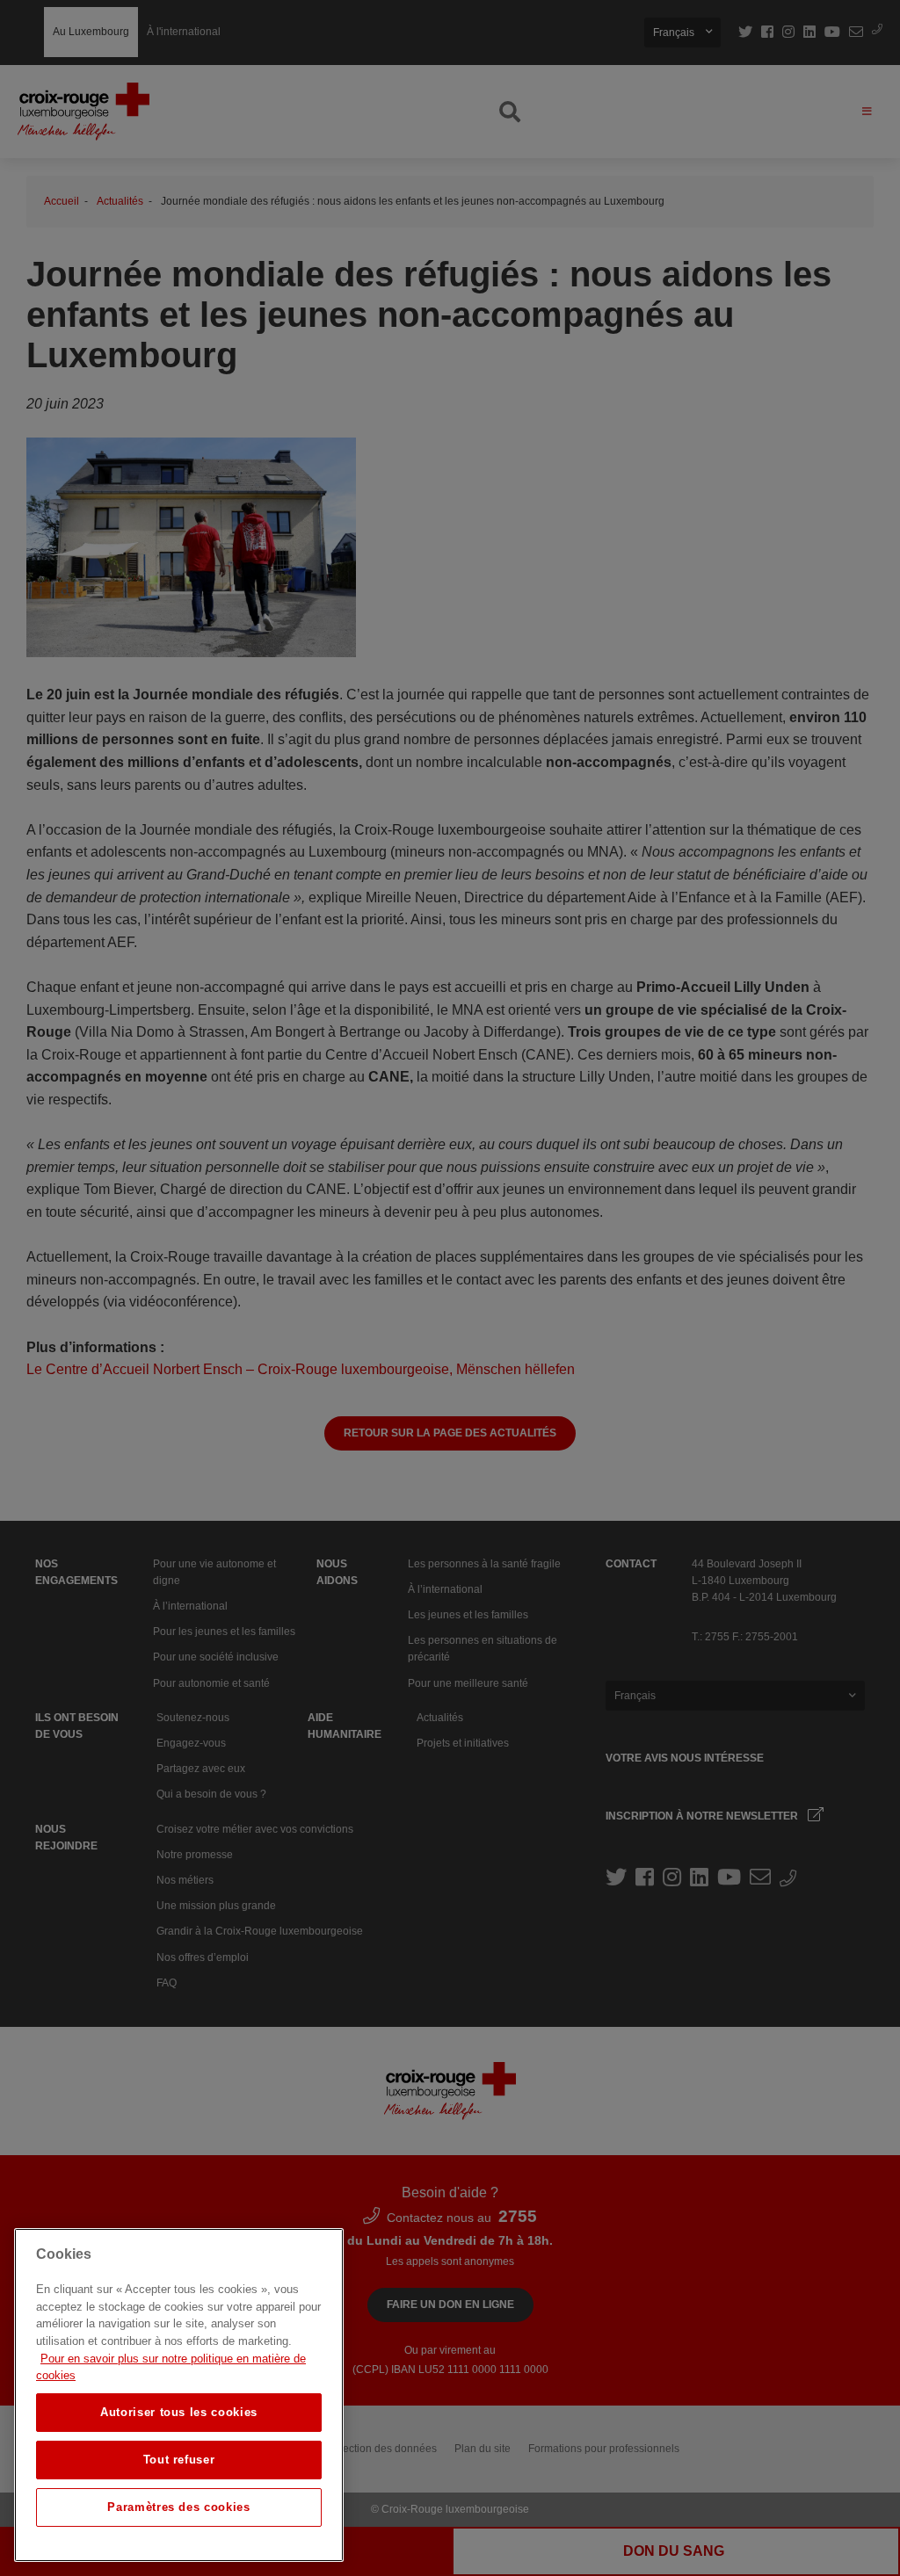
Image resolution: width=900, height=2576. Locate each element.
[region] (179, 2395)
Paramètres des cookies (178, 2507)
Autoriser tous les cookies (179, 2412)
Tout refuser (179, 2460)
